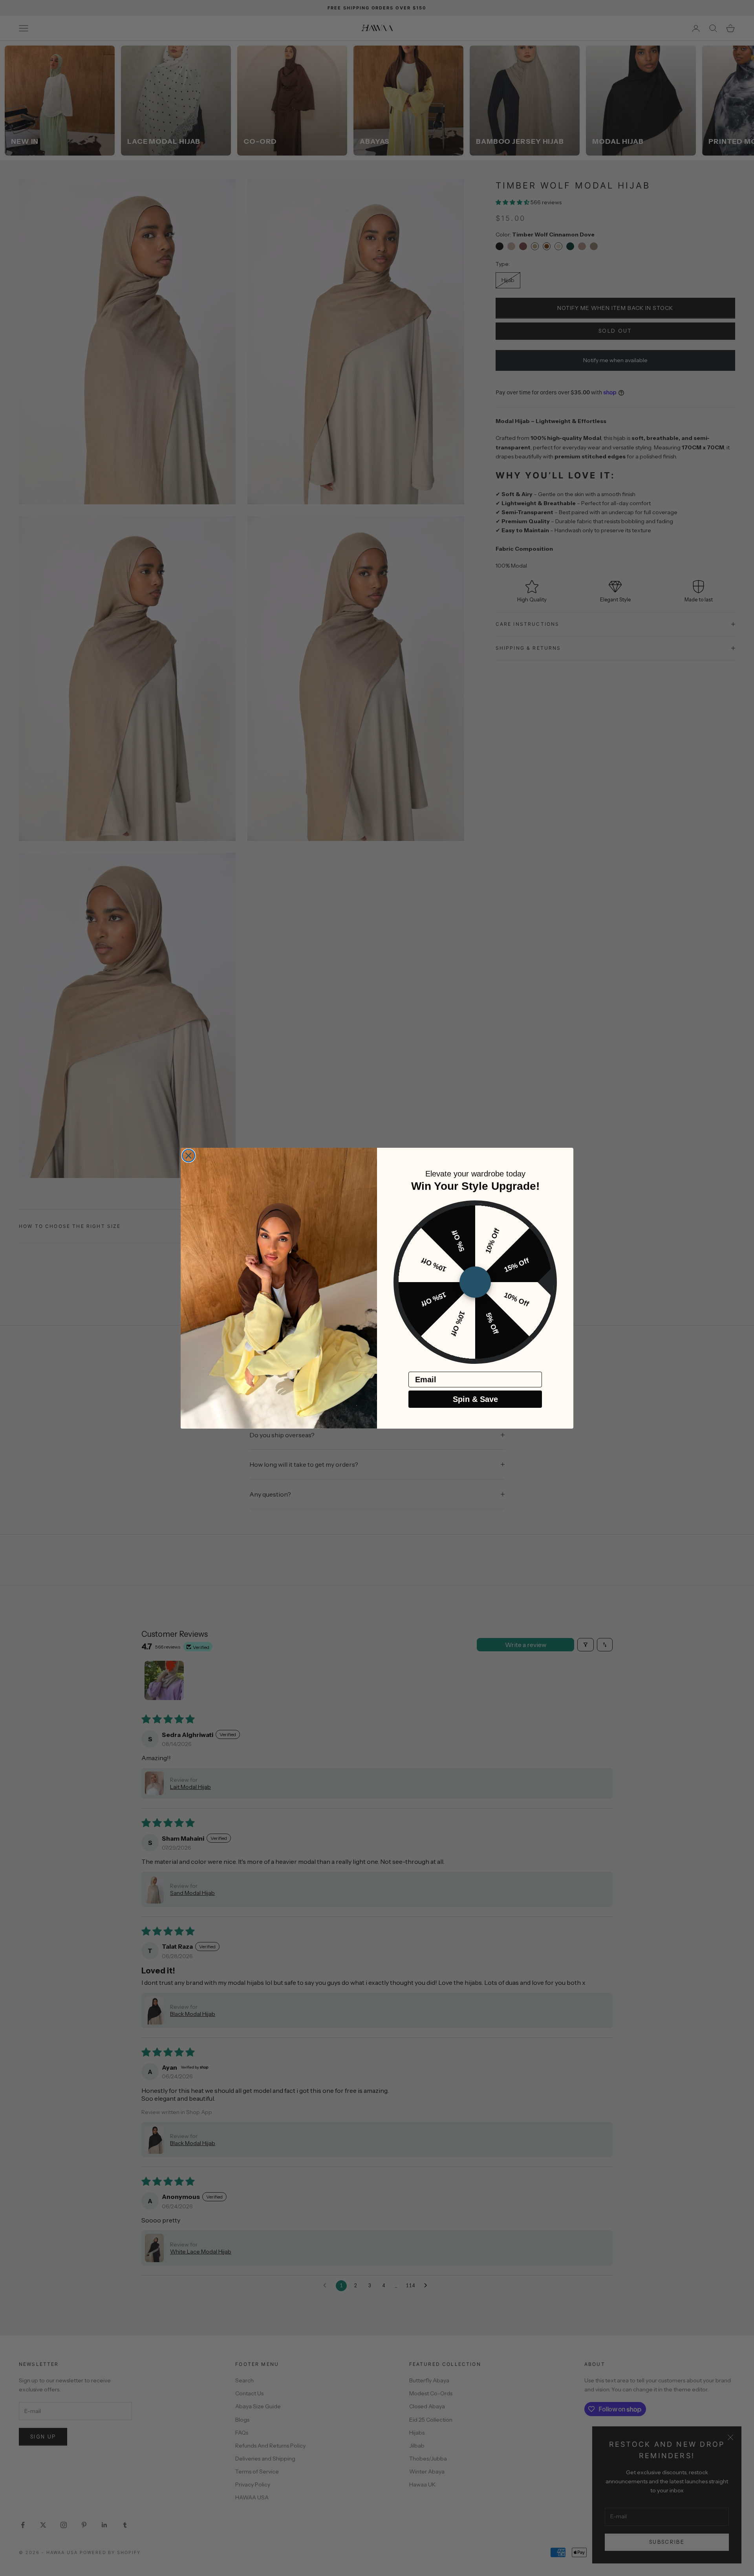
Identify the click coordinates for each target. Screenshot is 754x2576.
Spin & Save (475, 1399)
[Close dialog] (188, 1156)
